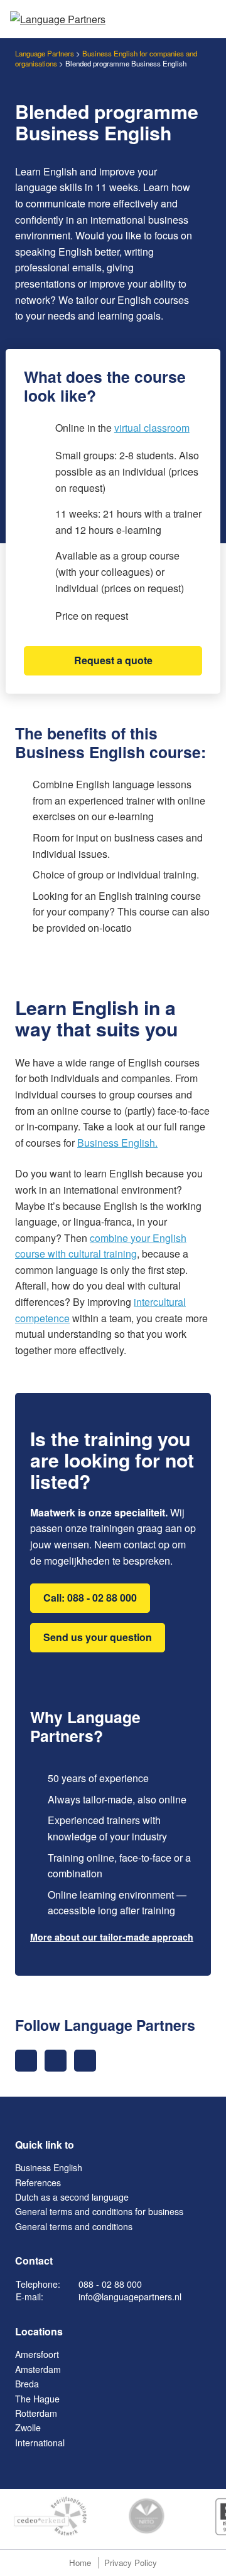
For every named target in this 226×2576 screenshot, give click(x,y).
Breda (27, 2384)
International (40, 2443)
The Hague (37, 2399)
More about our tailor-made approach (112, 1937)
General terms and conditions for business (99, 2211)
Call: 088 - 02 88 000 (90, 1598)
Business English (49, 2167)
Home (80, 2563)
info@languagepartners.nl (130, 2297)
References (38, 2182)
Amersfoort (37, 2354)
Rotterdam (36, 2413)
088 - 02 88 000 (110, 2284)
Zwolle (28, 2427)
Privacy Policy (131, 2563)
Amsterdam (38, 2369)
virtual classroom (152, 428)
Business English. (117, 1143)
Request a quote (113, 660)
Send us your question (98, 1637)
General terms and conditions (74, 2226)
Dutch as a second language (72, 2197)
